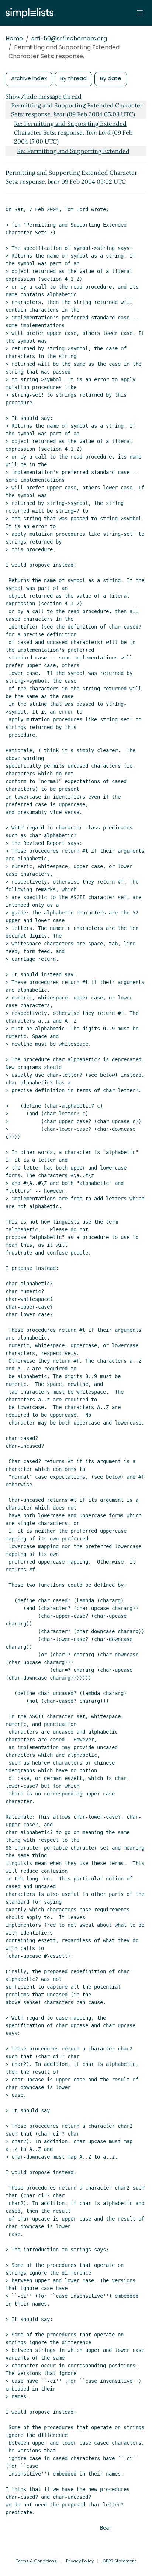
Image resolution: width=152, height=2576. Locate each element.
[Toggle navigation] (140, 13)
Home (14, 38)
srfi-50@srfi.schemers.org (69, 38)
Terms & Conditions (36, 2561)
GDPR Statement (119, 2561)
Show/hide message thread (44, 96)
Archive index (29, 78)
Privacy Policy (80, 2561)
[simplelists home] (28, 13)
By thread (73, 78)
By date (111, 78)
